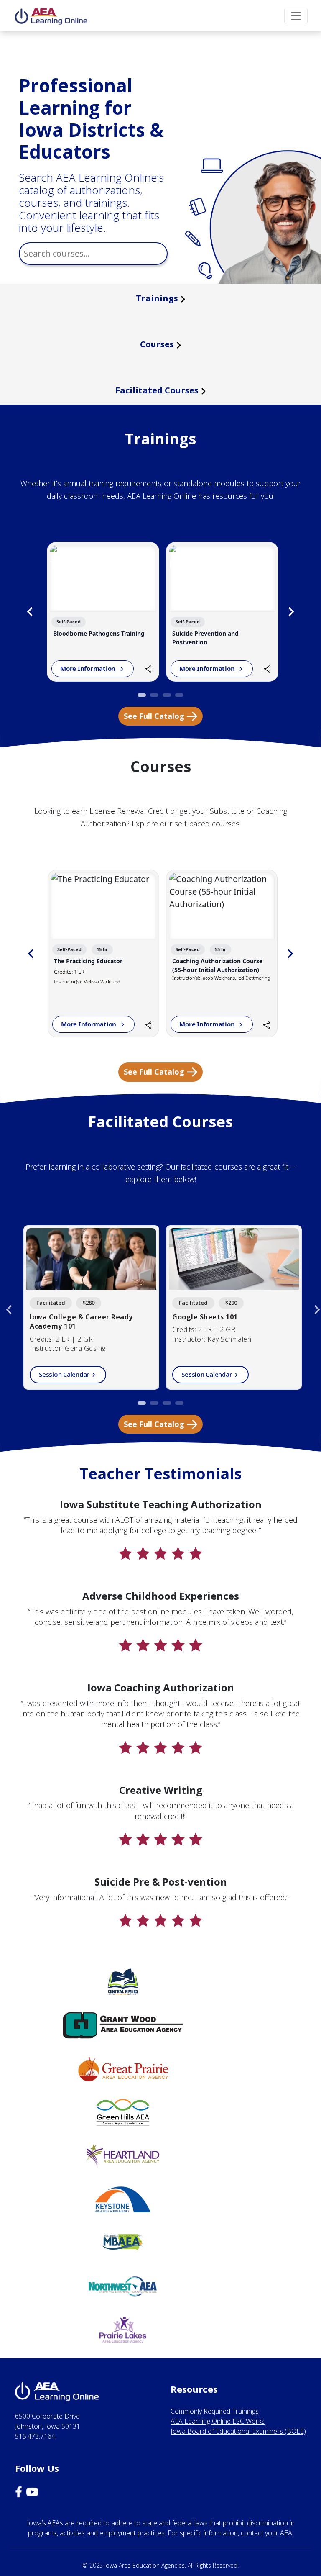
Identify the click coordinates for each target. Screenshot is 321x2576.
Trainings (157, 298)
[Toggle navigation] (296, 16)
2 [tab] (154, 698)
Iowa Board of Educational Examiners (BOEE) (238, 2431)
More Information (89, 668)
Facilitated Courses (157, 390)
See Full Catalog (154, 716)
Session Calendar (64, 1374)
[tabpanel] (103, 612)
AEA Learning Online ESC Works (218, 2421)
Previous (30, 612)
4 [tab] (179, 698)
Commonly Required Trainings (215, 2411)
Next (291, 612)
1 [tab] (142, 698)
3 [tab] (167, 698)
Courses (157, 344)
